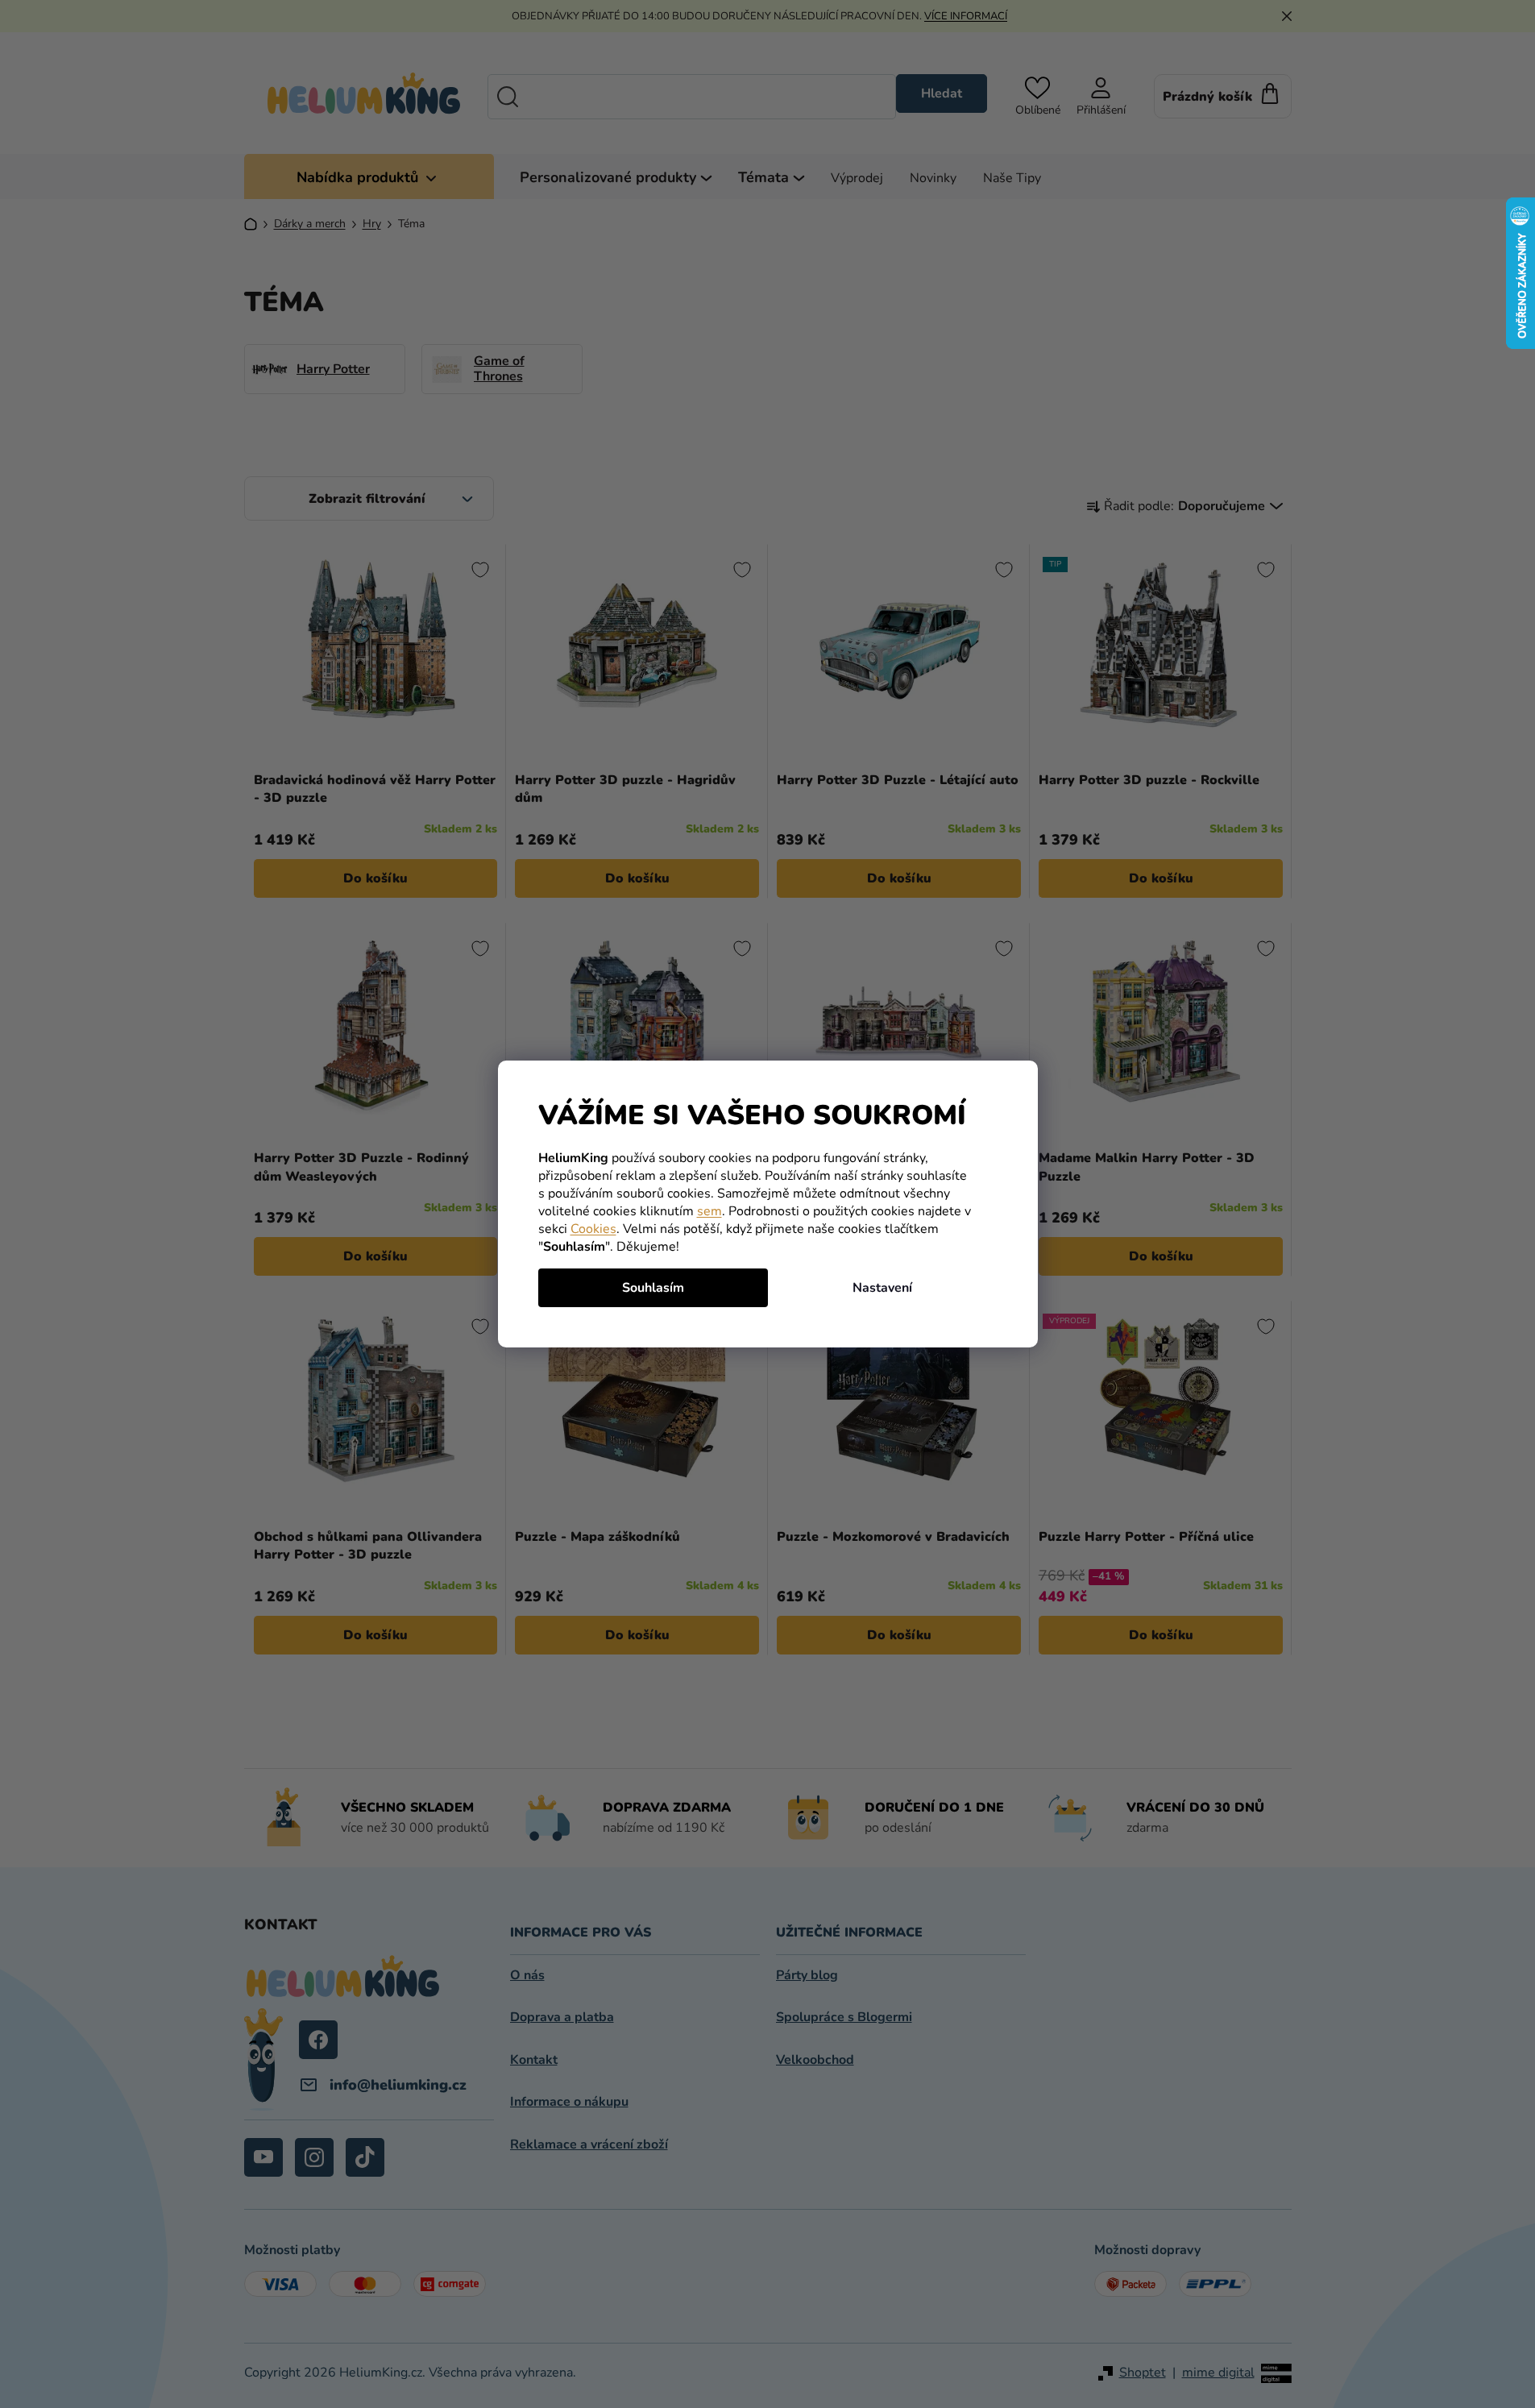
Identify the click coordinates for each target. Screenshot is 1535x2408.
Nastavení (882, 1288)
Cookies (593, 1229)
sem (709, 1211)
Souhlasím (653, 1288)
